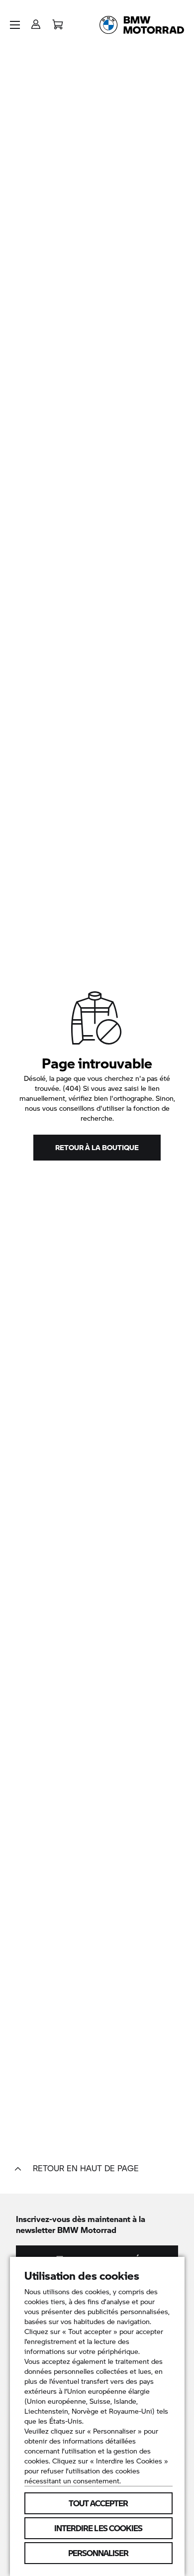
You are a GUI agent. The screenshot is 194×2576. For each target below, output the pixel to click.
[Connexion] (36, 21)
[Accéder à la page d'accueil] (142, 25)
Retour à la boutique (97, 1147)
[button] (15, 25)
